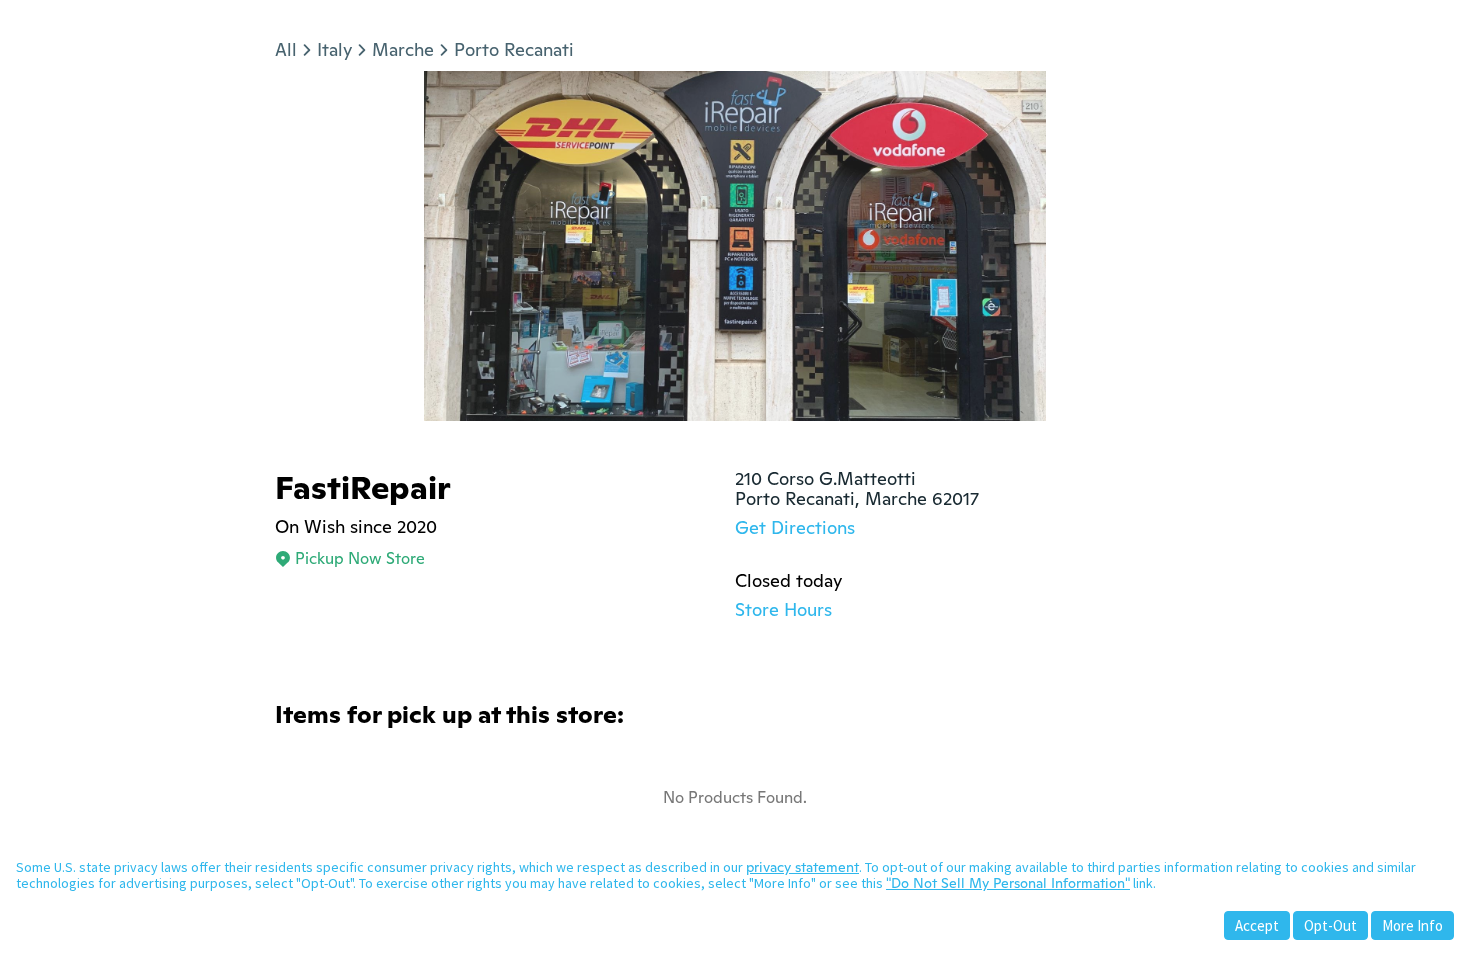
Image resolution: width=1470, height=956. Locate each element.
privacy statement (802, 867)
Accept (1257, 925)
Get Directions (795, 527)
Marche (403, 49)
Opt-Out (1330, 925)
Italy (334, 49)
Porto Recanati (514, 49)
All (286, 49)
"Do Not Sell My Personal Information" (1008, 883)
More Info (1412, 925)
